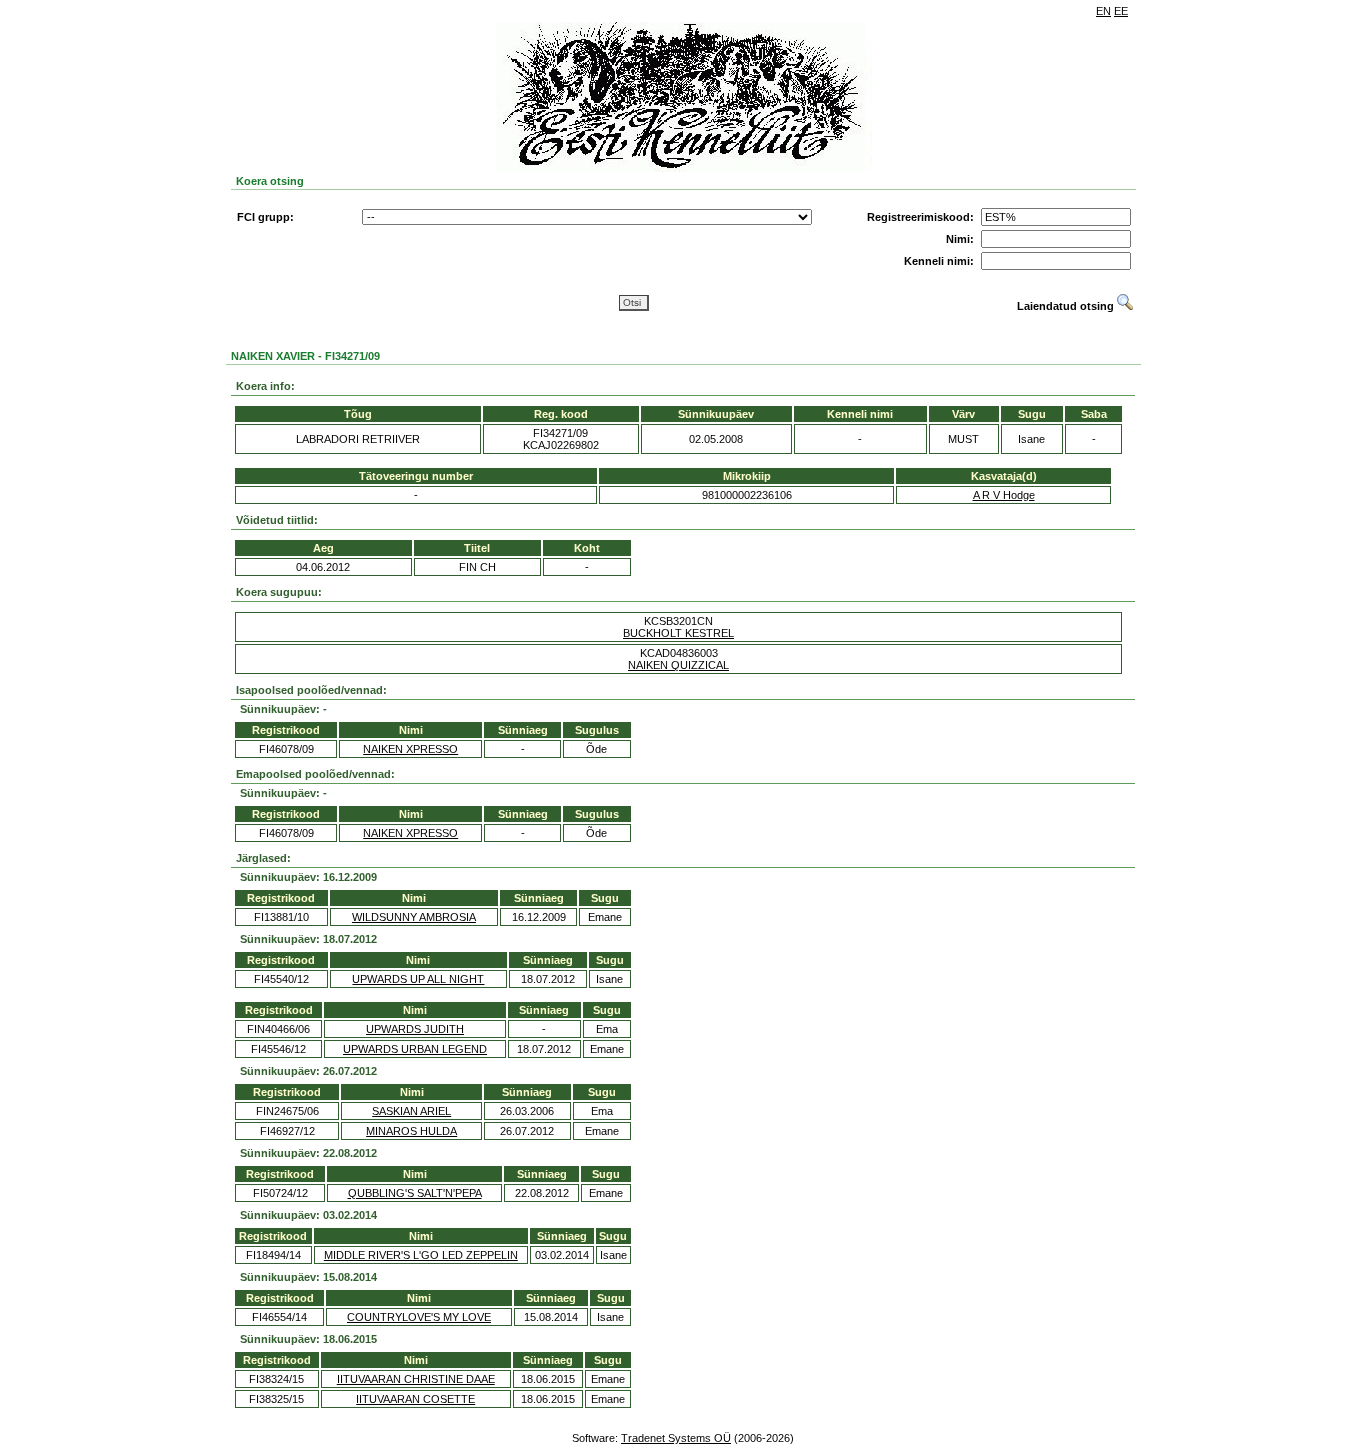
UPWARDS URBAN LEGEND (415, 1049)
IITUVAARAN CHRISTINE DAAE (416, 1379)
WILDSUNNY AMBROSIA (414, 917)
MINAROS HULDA (411, 1131)
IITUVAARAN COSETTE (415, 1399)
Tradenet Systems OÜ (676, 1438)
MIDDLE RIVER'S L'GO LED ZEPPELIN (421, 1255)
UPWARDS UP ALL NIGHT (418, 979)
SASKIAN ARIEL (411, 1111)
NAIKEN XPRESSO (410, 749)
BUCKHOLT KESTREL (678, 633)
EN (1103, 11)
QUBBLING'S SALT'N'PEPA (415, 1193)
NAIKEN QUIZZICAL (678, 665)
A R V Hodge (1004, 495)
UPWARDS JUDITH (415, 1029)
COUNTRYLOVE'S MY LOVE (419, 1317)
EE (1121, 11)
